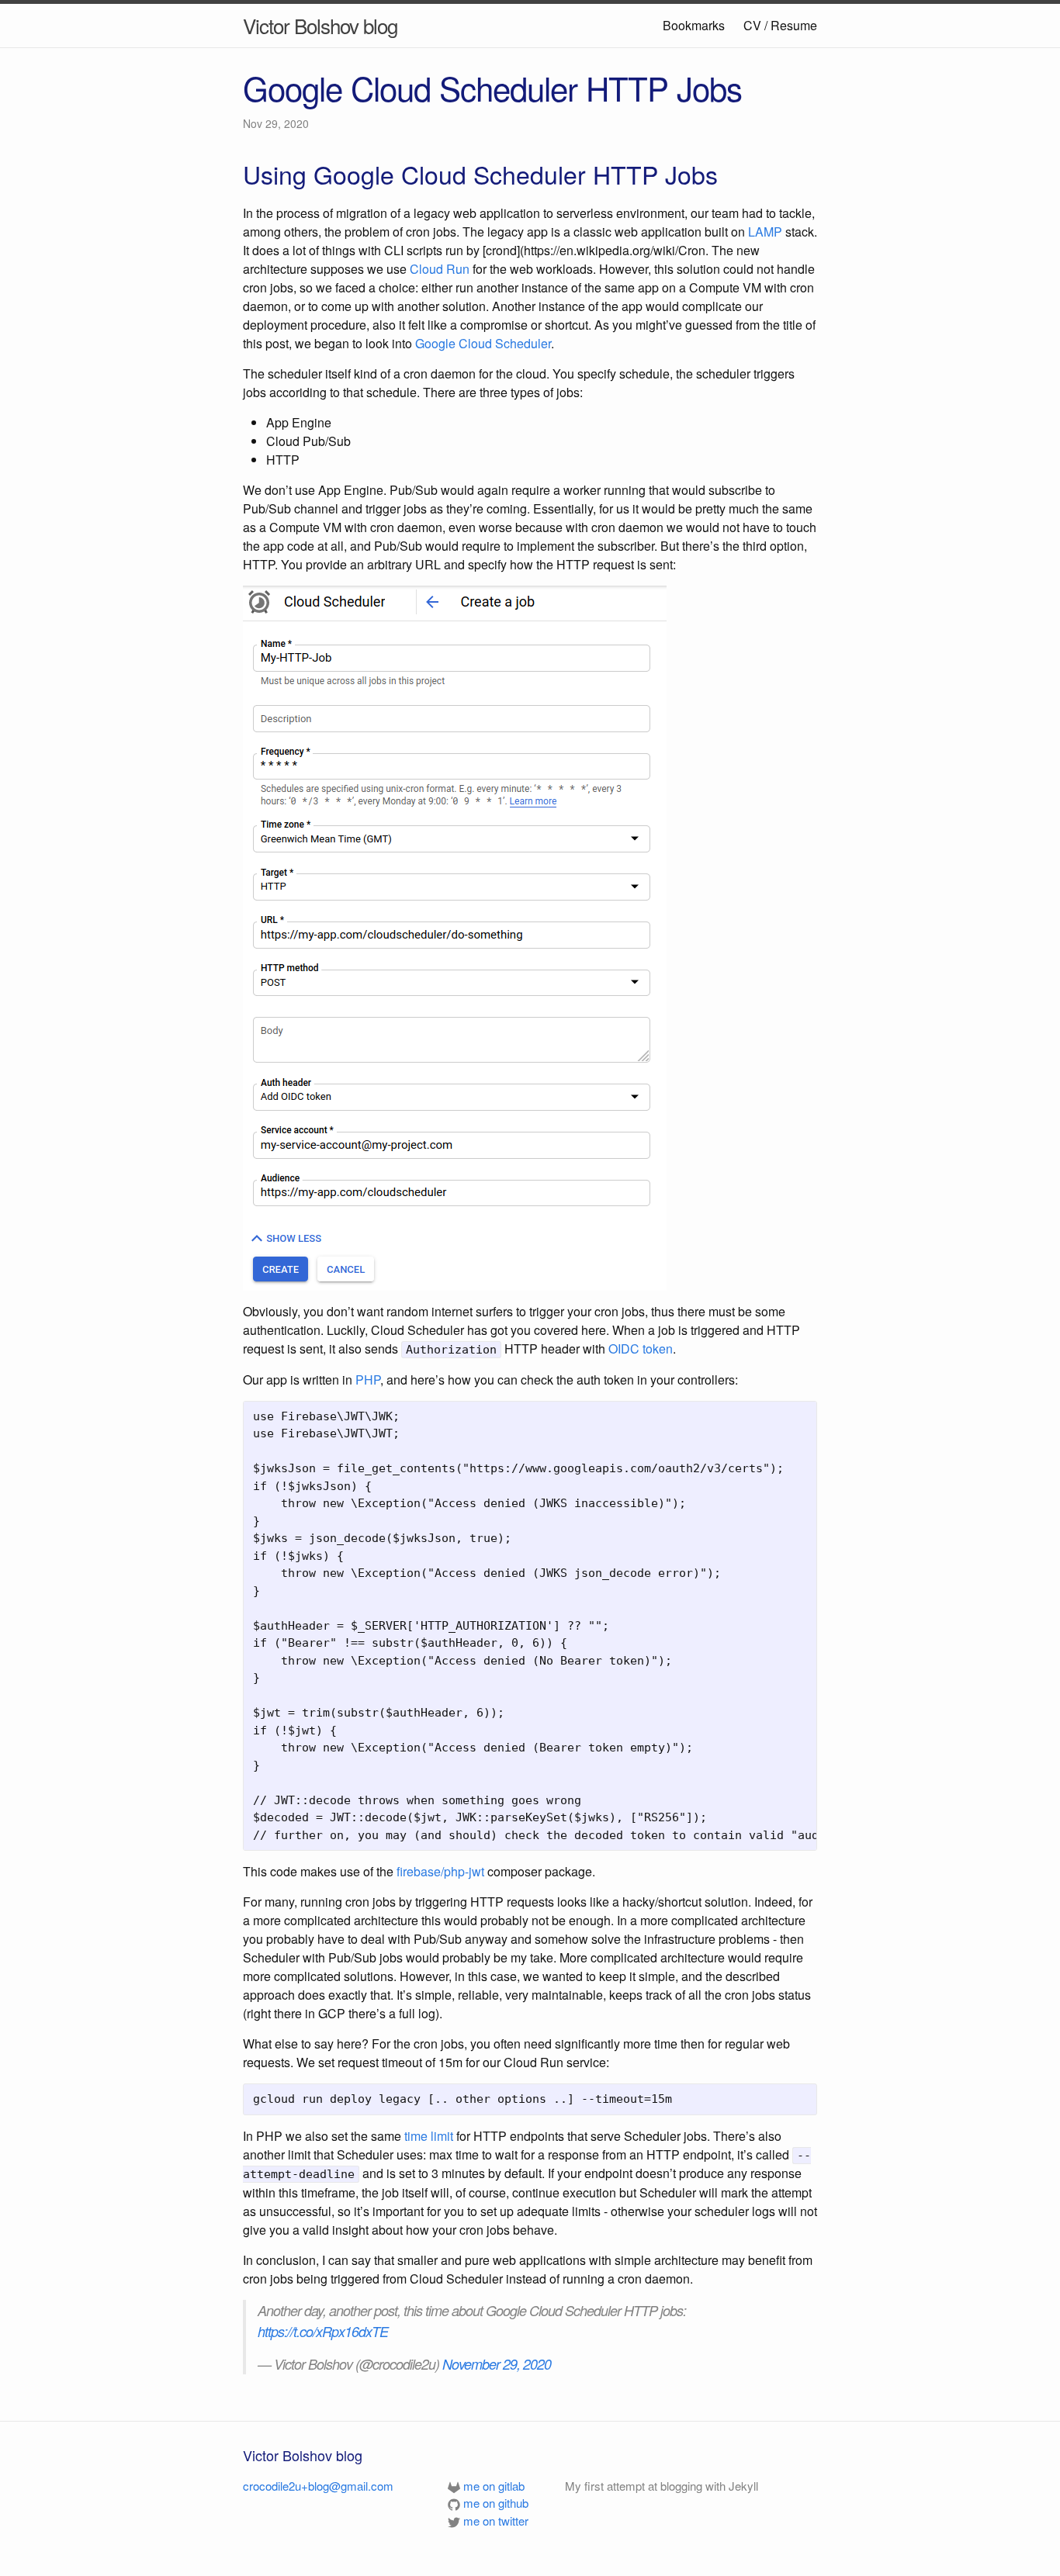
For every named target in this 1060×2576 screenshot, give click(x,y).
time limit (429, 2136)
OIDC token (641, 1349)
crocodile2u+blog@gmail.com (318, 2486)
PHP (368, 1380)
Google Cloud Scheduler (483, 343)
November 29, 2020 (497, 2364)
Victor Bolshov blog (320, 25)
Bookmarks (694, 25)
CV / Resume (780, 25)
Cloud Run (440, 269)
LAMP (765, 232)
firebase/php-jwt (440, 1871)
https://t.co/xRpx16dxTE (323, 2331)
